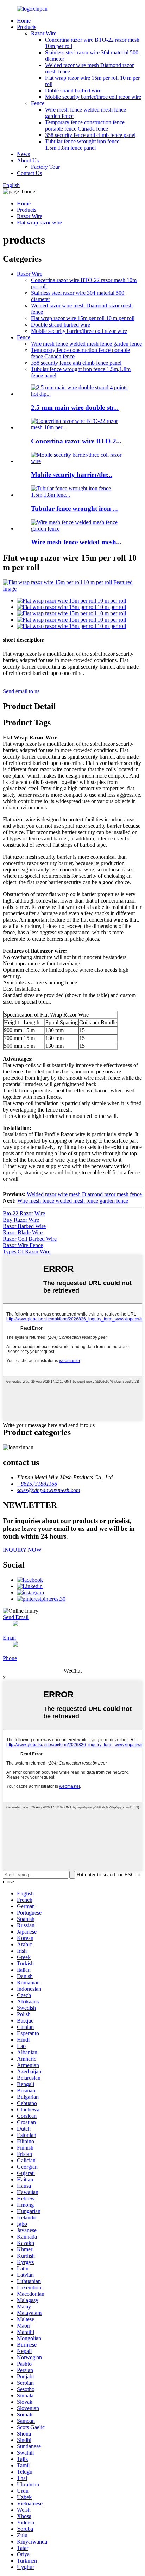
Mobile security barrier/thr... (72, 475)
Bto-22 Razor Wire (24, 1213)
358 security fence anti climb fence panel (90, 135)
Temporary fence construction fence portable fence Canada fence (85, 125)
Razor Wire (44, 33)
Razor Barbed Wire (24, 1226)
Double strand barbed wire (61, 325)
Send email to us (21, 691)
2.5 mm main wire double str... (75, 408)
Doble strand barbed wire (73, 91)
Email (9, 1638)
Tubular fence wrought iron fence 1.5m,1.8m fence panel (82, 145)
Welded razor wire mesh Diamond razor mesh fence (84, 1194)
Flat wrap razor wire (39, 223)
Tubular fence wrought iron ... (74, 508)
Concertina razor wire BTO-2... (76, 441)
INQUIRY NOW (22, 1550)
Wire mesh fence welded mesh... (76, 542)
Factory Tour (45, 167)
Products (27, 27)
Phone (10, 1658)
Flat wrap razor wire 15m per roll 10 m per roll (83, 318)
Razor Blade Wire (23, 1232)
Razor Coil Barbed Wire (30, 1239)
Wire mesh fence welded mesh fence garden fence (86, 344)
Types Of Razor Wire (27, 1251)
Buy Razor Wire (21, 1220)
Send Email (16, 1617)
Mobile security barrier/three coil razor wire (93, 97)
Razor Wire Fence (23, 1245)
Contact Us (29, 173)
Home (24, 21)
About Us (28, 160)
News (23, 154)
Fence (38, 103)
